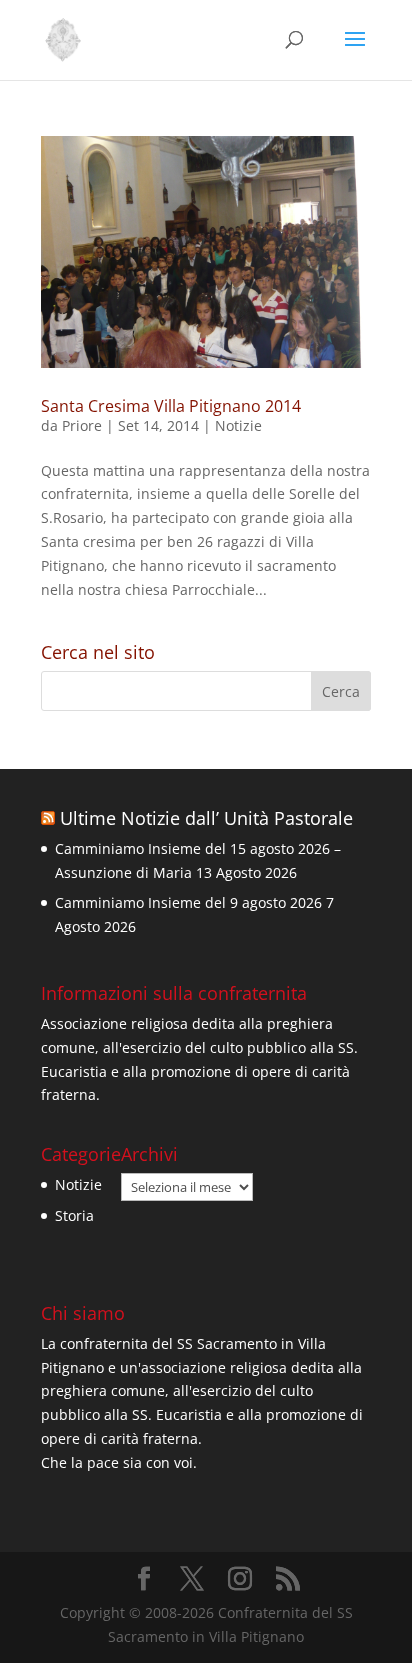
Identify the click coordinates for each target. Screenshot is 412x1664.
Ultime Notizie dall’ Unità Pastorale (206, 818)
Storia (74, 1215)
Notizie (238, 425)
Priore (82, 425)
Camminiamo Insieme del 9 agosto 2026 (188, 902)
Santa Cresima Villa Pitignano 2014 (171, 406)
